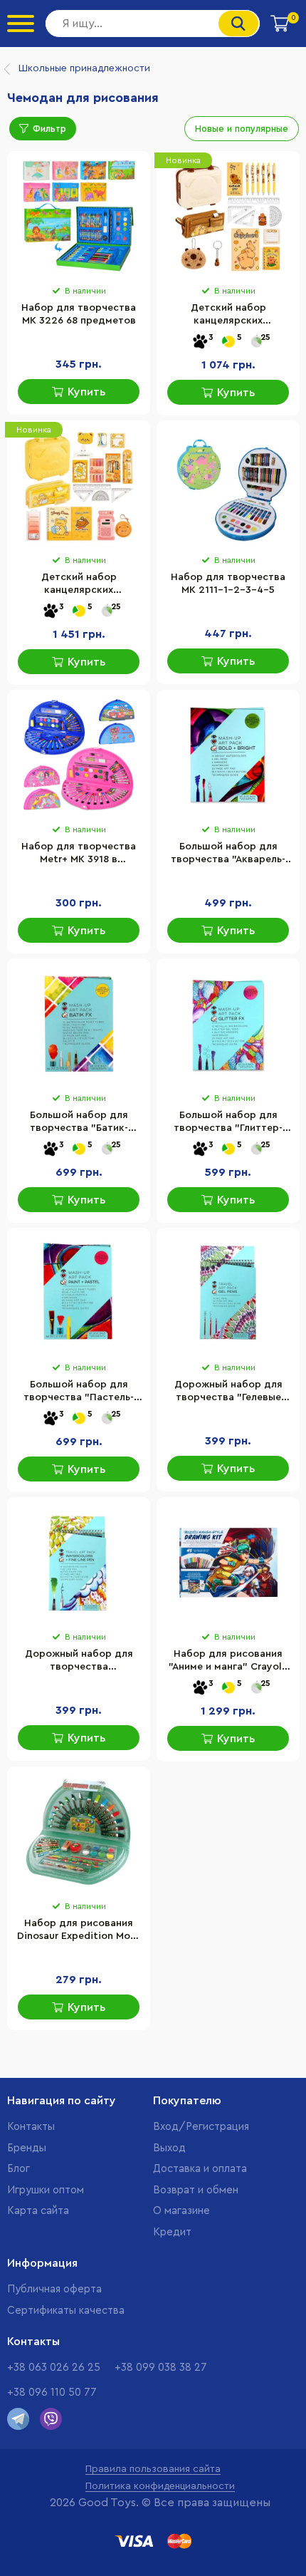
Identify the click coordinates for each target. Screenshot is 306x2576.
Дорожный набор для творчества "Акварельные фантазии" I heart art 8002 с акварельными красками (79, 1662)
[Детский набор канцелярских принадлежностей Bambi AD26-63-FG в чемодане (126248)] (228, 217)
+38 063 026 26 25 (54, 2368)
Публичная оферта (54, 2289)
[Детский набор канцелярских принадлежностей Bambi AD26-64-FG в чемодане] (79, 486)
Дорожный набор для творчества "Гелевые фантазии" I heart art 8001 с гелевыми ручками (228, 1392)
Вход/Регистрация (201, 2127)
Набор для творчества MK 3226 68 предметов (79, 314)
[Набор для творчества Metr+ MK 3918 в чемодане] (79, 755)
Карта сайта (38, 2211)
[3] (200, 342)
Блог (19, 2169)
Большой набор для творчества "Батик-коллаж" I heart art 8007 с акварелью (79, 1123)
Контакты (31, 2127)
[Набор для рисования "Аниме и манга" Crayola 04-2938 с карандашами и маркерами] (228, 1563)
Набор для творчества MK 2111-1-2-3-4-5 (228, 584)
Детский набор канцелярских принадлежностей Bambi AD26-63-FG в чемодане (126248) (228, 316)
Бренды (27, 2148)
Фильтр (49, 129)
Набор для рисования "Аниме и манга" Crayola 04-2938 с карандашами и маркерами (228, 1662)
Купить (86, 392)
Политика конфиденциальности (160, 2486)
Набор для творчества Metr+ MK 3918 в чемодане (79, 854)
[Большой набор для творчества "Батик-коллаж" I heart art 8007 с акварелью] (79, 1024)
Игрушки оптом (46, 2190)
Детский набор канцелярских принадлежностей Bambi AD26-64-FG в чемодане (79, 585)
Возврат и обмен (196, 2190)
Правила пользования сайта (153, 2469)
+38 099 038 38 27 (161, 2368)
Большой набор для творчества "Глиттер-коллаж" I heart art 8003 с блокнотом (228, 1123)
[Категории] (21, 24)
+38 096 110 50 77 (52, 2393)
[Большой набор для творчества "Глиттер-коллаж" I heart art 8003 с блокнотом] (228, 1024)
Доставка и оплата (200, 2169)
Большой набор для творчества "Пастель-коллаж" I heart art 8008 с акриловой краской (79, 1392)
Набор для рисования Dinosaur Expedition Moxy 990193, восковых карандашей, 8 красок (79, 1931)
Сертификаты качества (66, 2311)
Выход (169, 2148)
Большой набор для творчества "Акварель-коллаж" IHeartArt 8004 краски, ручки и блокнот (228, 854)
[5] (228, 342)
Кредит (172, 2232)
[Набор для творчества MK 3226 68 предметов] (79, 217)
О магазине (181, 2211)
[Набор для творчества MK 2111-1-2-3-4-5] (228, 486)
